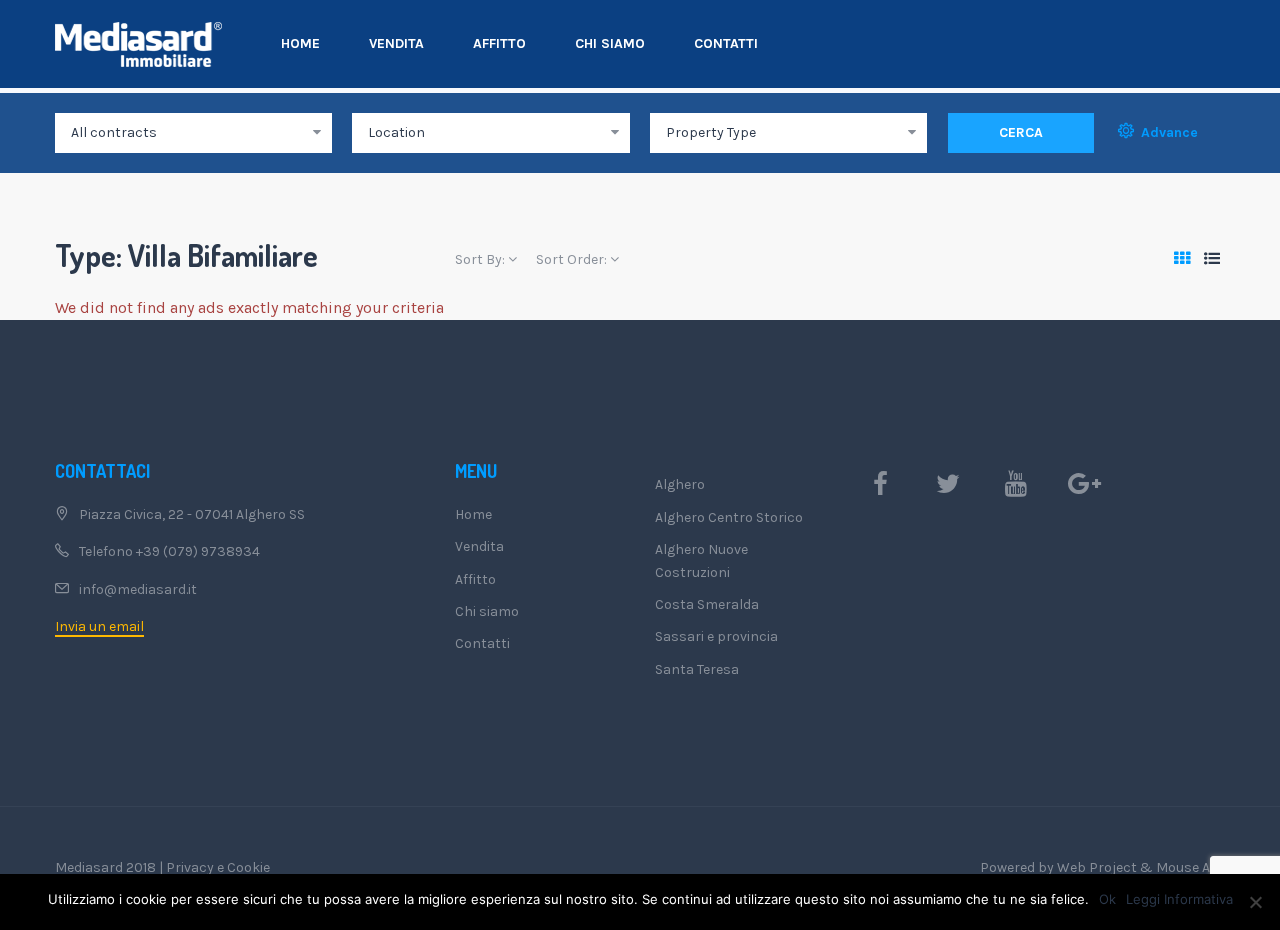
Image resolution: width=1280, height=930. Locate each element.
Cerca (1021, 132)
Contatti (726, 43)
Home (300, 43)
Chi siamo (610, 43)
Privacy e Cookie (218, 867)
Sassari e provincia (716, 636)
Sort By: (481, 259)
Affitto (499, 43)
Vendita (396, 43)
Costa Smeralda (707, 604)
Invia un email (99, 626)
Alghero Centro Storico (729, 517)
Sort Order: (573, 259)
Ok (1107, 899)
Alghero (680, 484)
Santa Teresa (697, 669)
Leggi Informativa (1179, 899)
